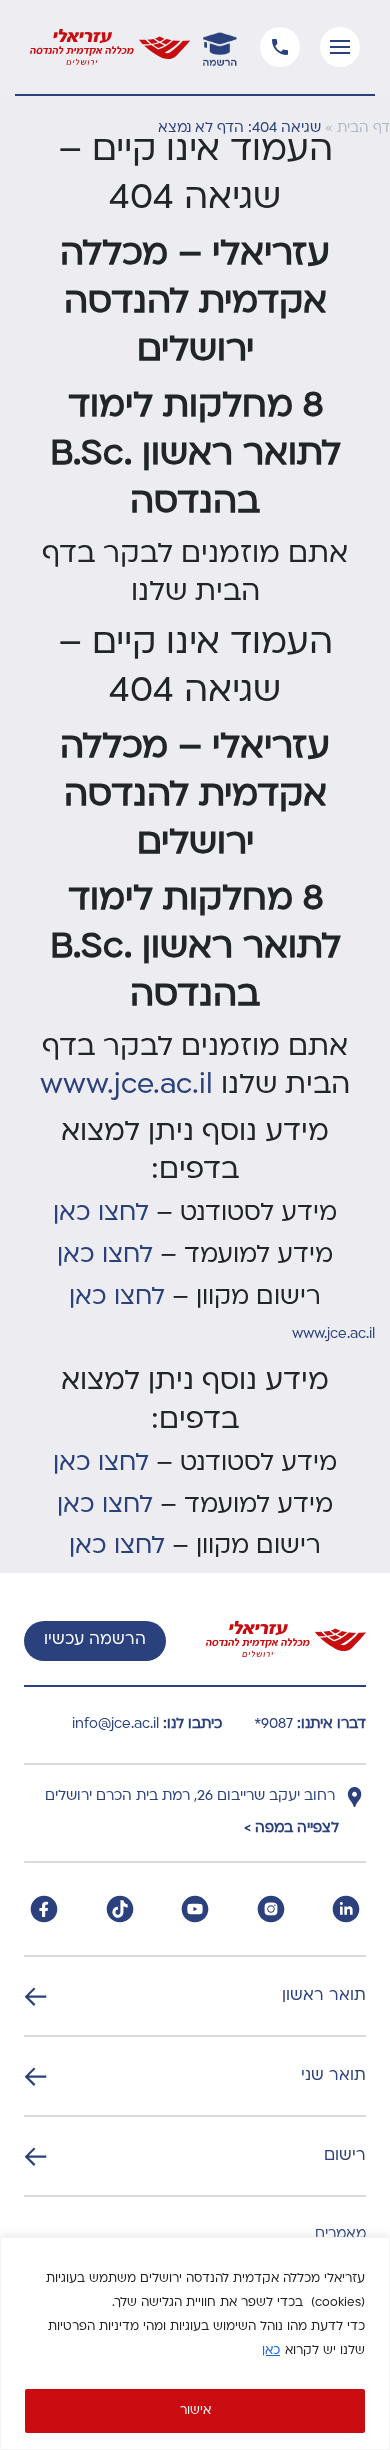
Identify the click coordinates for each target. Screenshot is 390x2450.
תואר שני (333, 2076)
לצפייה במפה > (291, 1828)
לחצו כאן (101, 1214)
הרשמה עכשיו (95, 1640)
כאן (271, 2351)
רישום (345, 2156)
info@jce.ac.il (115, 1724)
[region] (195, 2343)
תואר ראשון (324, 1996)
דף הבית (363, 128)
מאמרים (340, 2234)
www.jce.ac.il (130, 1086)
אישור (195, 2411)
